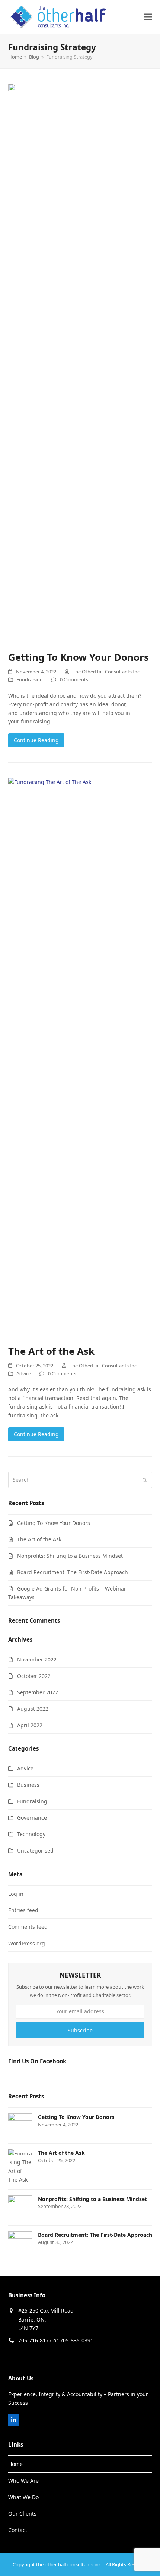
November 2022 (37, 1659)
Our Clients (22, 2514)
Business (28, 1785)
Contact (18, 2530)
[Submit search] (145, 1480)
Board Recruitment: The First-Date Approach (73, 1572)
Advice (24, 1373)
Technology (31, 1834)
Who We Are (23, 2481)
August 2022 (33, 1709)
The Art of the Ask (51, 1351)
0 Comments (74, 679)
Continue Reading (36, 740)
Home (15, 2464)
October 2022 (34, 1676)
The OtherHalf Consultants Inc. (107, 672)
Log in (16, 1894)
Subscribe (80, 2030)
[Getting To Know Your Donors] (80, 363)
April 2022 (30, 1725)
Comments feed (28, 1927)
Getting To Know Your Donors (79, 657)
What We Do (23, 2497)
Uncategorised (35, 1850)
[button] (148, 17)
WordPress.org (27, 1943)
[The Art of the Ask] (80, 1057)
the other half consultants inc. (69, 2564)
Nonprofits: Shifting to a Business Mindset (70, 1556)
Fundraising (30, 679)
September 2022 (38, 1692)
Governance (32, 1818)
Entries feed (23, 1910)
